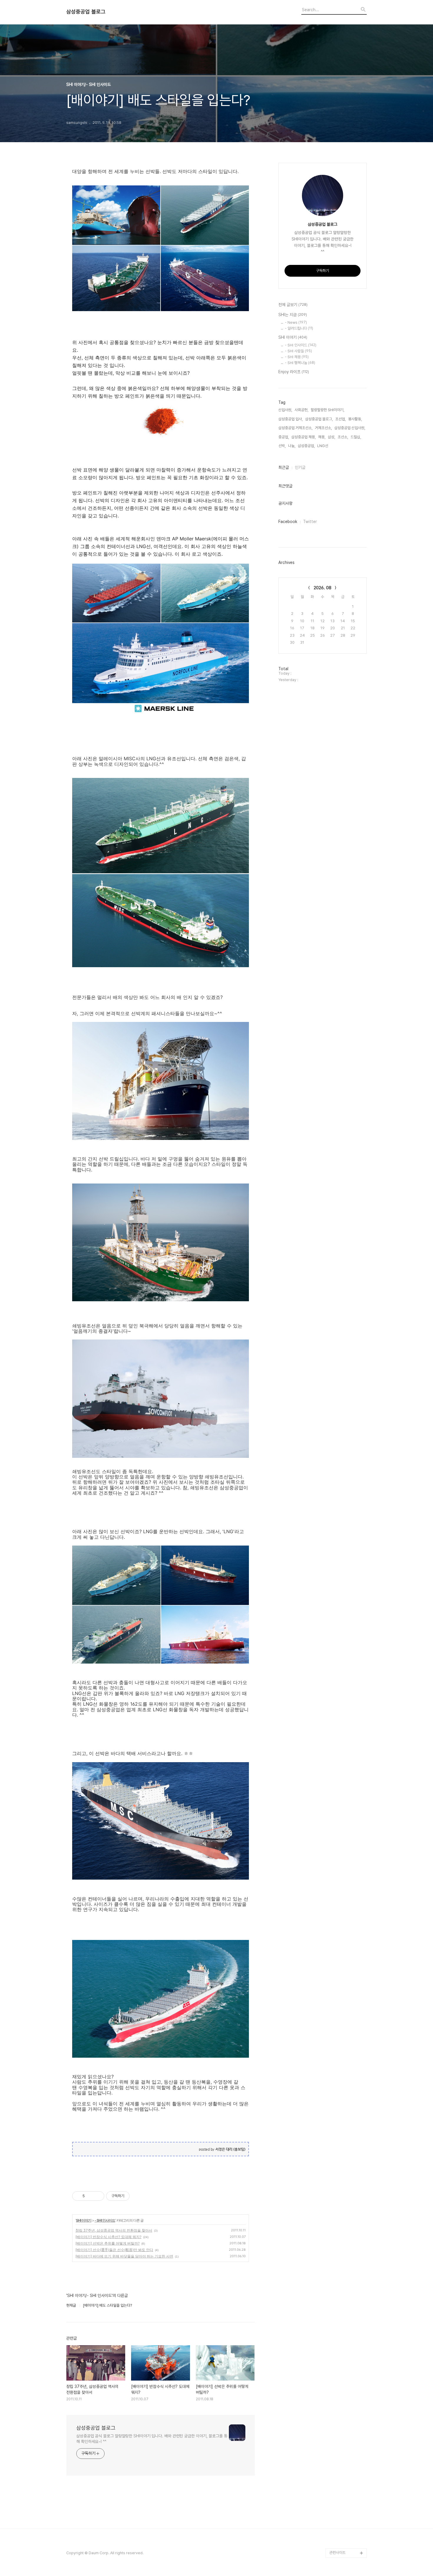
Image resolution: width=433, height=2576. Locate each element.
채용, (322, 437)
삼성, (332, 437)
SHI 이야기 (84, 2220)
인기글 (300, 467)
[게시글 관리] (98, 2196)
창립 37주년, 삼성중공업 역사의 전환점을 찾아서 (114, 2230)
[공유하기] (90, 2196)
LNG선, (323, 446)
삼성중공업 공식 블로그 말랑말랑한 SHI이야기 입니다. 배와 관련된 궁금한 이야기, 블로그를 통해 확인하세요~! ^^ (152, 2439)
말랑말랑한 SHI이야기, (328, 410)
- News (296, 322)
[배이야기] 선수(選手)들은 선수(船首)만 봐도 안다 (114, 2250)
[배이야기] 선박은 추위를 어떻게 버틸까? (108, 2243)
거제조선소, (323, 428)
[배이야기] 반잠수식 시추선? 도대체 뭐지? (108, 2237)
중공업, (284, 437)
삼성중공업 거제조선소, (295, 428)
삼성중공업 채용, (304, 437)
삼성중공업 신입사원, (350, 428)
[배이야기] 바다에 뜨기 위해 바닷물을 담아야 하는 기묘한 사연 (124, 2256)
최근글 (284, 467)
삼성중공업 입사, (291, 419)
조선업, (341, 419)
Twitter (310, 522)
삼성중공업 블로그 (86, 12)
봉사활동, (355, 419)
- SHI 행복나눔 (300, 363)
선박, (282, 446)
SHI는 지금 (293, 315)
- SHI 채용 (297, 357)
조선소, (343, 437)
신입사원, (285, 410)
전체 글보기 (293, 305)
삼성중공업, (306, 446)
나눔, (292, 446)
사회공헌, (301, 410)
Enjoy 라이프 (294, 372)
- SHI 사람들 (298, 351)
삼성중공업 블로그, (319, 419)
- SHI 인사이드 (105, 2220)
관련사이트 (337, 2553)
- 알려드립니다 (299, 328)
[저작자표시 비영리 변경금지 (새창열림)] (138, 2196)
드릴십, (356, 437)
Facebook (288, 522)
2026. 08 (323, 588)
